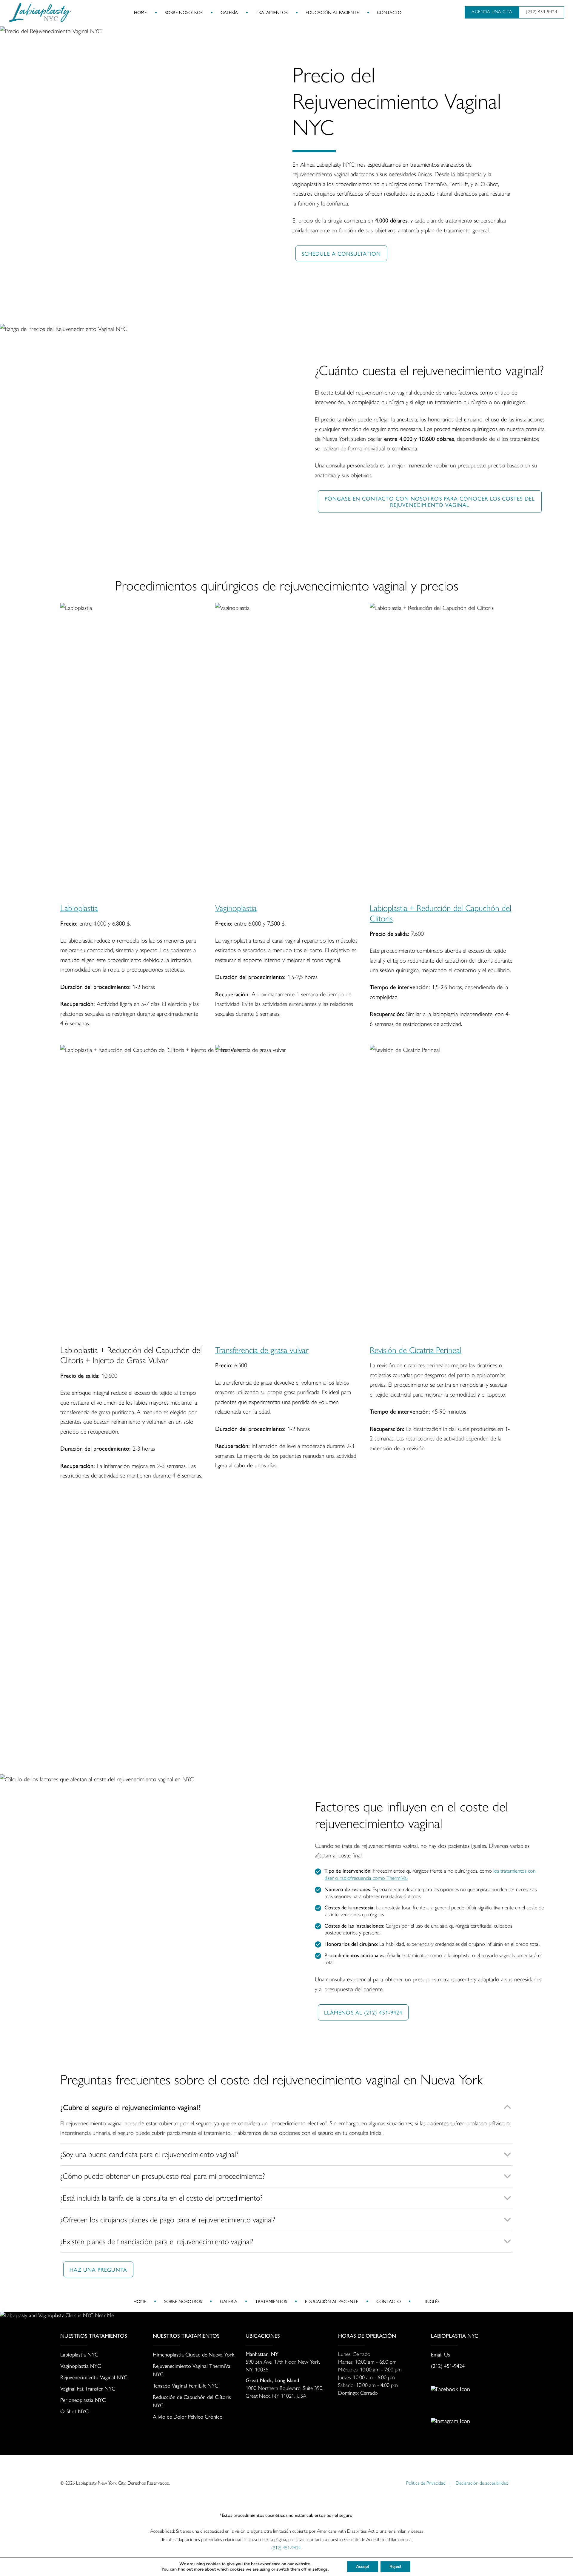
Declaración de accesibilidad (482, 2483)
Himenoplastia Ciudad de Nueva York (194, 2354)
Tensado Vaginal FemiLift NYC (185, 2385)
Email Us (440, 2354)
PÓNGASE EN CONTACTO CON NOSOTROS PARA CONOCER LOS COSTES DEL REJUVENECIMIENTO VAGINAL (430, 501)
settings (320, 2569)
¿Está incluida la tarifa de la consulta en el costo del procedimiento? (161, 2198)
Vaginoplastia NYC (81, 2366)
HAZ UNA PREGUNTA (98, 2269)
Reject (395, 2567)
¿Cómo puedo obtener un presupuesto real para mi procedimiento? (163, 2176)
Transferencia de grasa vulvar (262, 1350)
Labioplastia (79, 908)
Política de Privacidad (426, 2483)
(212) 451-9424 (448, 2366)
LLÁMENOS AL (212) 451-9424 (363, 2012)
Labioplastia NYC (79, 2354)
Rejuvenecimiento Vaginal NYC (94, 2377)
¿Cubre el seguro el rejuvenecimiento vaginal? (131, 2107)
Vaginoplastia (236, 908)
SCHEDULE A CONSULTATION (341, 253)
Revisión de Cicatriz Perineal (416, 1350)
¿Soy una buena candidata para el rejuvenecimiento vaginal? (149, 2154)
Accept (363, 2567)
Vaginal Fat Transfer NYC (88, 2388)
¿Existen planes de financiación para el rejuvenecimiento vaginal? (157, 2241)
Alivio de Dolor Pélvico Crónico (188, 2416)
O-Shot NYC (74, 2411)
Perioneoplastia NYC (83, 2400)
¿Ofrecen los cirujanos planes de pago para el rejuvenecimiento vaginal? (168, 2220)
